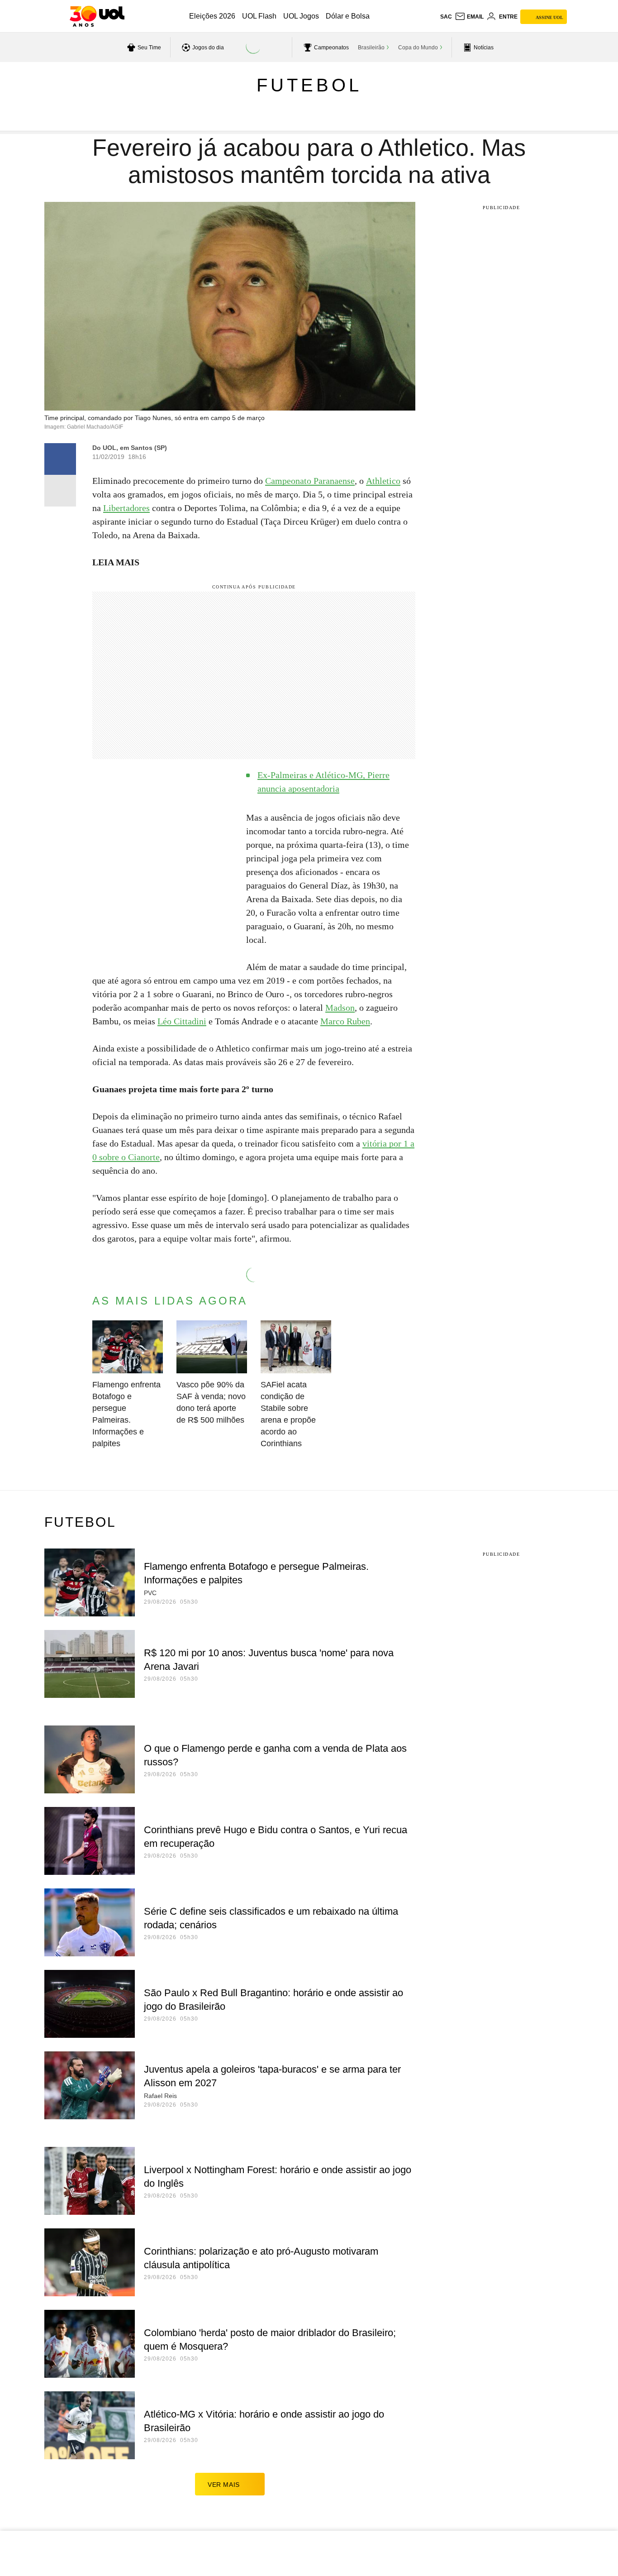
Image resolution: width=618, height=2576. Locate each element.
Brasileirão (371, 48)
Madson (340, 1008)
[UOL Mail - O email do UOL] (469, 17)
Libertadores (126, 508)
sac (446, 17)
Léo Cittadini (182, 1021)
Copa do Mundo (418, 48)
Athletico (383, 481)
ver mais (224, 2485)
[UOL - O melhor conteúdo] (97, 16)
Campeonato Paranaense (310, 481)
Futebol (309, 85)
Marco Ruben (345, 1021)
